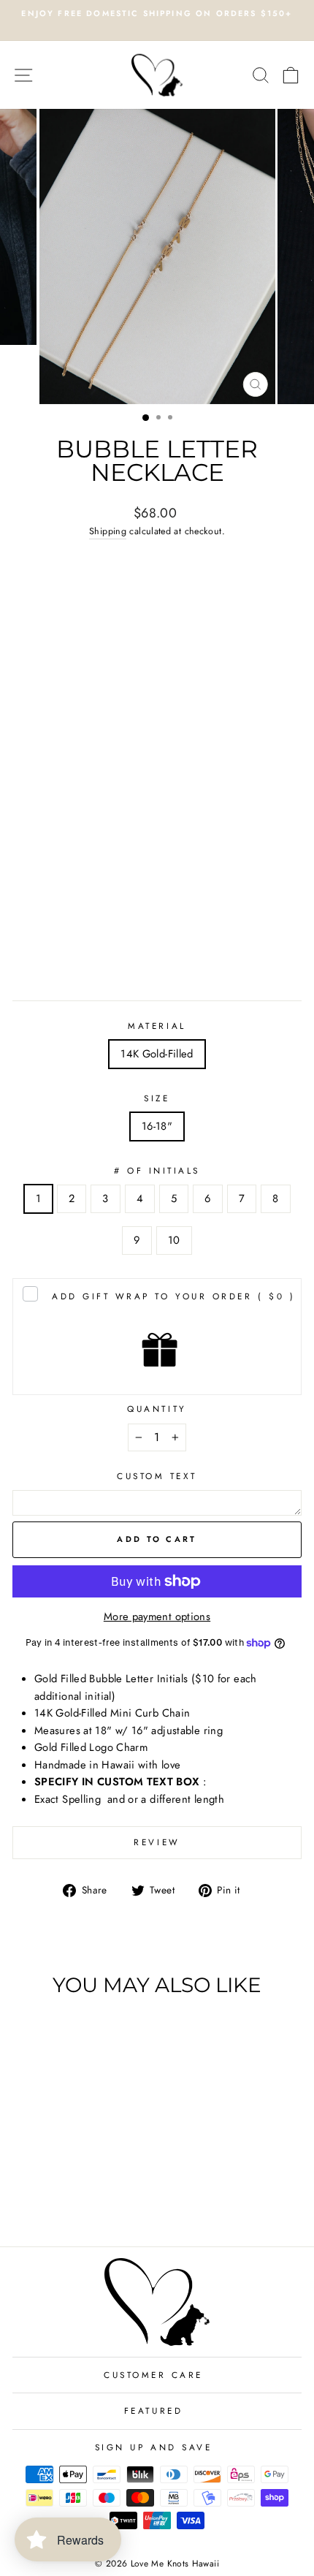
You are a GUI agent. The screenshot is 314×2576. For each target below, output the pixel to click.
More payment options (157, 1616)
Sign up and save (154, 2447)
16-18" (157, 1126)
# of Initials (157, 1170)
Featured (153, 2410)
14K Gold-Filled (157, 1054)
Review (157, 1842)
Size (157, 1098)
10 (174, 1240)
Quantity (157, 1409)
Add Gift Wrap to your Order (173, 1296)
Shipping (108, 531)
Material (157, 1026)
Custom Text (157, 1476)
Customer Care (153, 2375)
